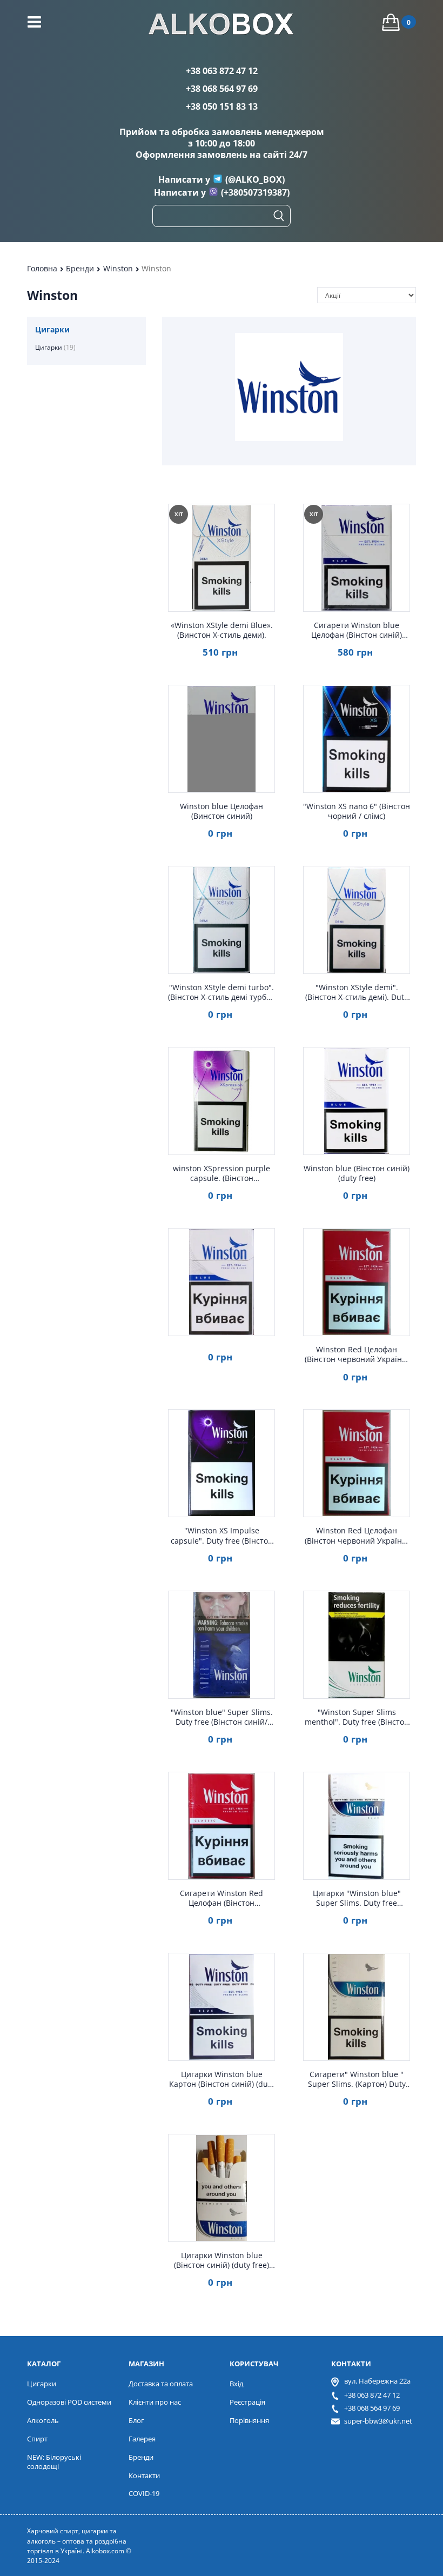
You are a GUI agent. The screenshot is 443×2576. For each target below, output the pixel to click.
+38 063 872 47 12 (222, 71)
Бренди (81, 268)
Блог (136, 2420)
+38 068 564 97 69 (222, 89)
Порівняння (249, 2420)
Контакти (144, 2475)
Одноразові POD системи (69, 2402)
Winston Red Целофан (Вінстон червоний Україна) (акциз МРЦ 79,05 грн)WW (357, 1354)
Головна (43, 268)
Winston (119, 268)
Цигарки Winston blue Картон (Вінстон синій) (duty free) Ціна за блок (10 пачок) (222, 2079)
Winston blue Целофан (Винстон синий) (222, 811)
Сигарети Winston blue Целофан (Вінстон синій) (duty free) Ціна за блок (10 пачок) (357, 630)
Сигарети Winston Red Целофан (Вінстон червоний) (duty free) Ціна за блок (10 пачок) (222, 1898)
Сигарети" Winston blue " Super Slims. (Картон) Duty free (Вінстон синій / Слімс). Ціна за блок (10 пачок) (357, 2079)
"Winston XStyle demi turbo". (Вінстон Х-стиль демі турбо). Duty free (222, 992)
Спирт (37, 2439)
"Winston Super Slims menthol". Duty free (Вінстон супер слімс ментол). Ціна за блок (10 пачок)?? (357, 1717)
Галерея (142, 2439)
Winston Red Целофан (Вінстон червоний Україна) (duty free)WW (357, 1536)
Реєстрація (247, 2402)
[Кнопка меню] (34, 22)
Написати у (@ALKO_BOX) (222, 179)
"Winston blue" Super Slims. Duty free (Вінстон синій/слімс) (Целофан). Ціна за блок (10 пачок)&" (222, 1717)
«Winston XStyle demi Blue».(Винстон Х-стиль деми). (222, 630)
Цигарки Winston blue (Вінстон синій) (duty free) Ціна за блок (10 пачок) (222, 2260)
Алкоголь (43, 2420)
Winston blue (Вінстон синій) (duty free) (357, 1173)
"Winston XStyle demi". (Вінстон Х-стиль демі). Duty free (357, 992)
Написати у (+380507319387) (222, 192)
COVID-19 (144, 2493)
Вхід (236, 2384)
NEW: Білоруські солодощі (54, 2462)
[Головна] (222, 25)
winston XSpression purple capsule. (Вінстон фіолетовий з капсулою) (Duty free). (222, 1173)
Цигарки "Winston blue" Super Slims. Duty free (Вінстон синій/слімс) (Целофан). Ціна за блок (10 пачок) (357, 1898)
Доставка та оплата (161, 2384)
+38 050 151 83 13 (222, 106)
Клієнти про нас (155, 2402)
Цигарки (55, 347)
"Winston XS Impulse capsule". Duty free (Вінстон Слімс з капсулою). (222, 1536)
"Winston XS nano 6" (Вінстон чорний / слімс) (357, 811)
